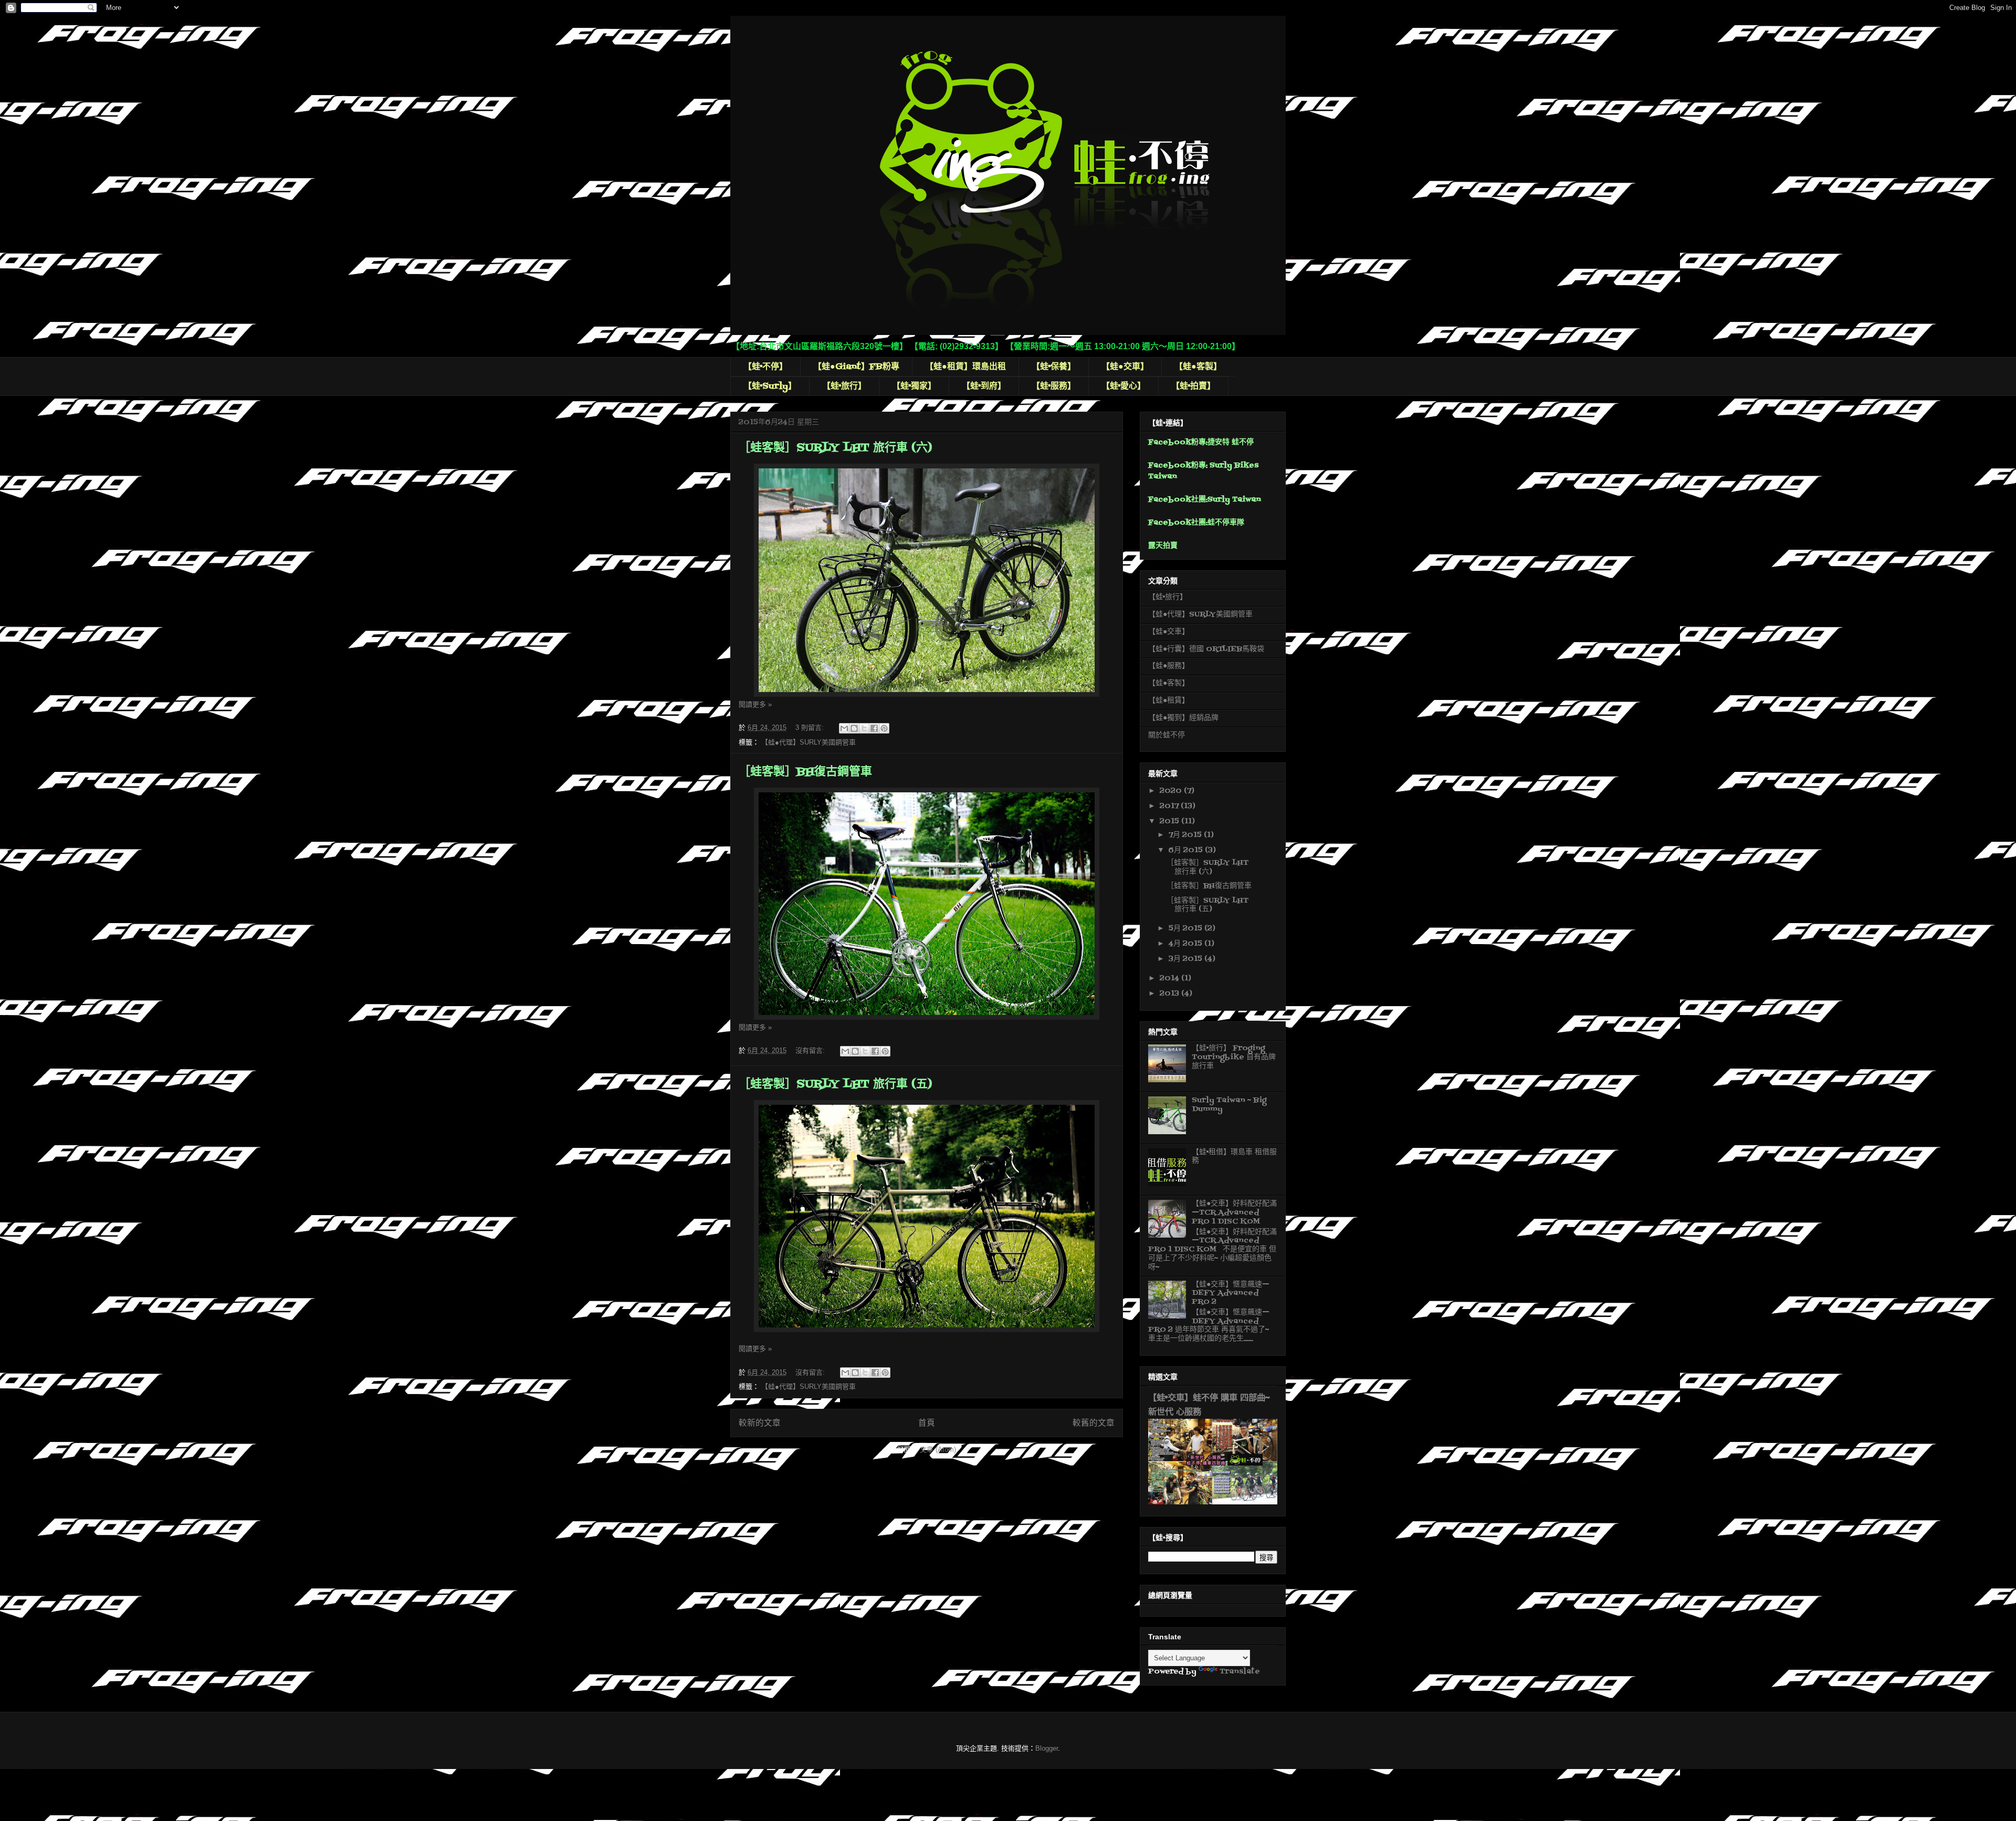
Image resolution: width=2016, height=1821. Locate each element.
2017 (1170, 806)
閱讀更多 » (755, 704)
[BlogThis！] (854, 728)
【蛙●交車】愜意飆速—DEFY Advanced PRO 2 (1231, 1294)
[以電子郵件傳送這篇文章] (844, 728)
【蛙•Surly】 (770, 386)
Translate (1240, 1672)
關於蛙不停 (1167, 735)
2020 (1172, 791)
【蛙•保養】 (1054, 367)
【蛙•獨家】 (914, 386)
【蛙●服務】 (1169, 666)
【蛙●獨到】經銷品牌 (1183, 718)
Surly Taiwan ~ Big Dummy (1229, 1105)
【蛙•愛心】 (1123, 386)
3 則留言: (811, 728)
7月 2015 (1186, 835)
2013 (1170, 994)
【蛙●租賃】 (1169, 701)
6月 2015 (1187, 850)
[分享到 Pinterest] (884, 728)
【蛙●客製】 (1198, 367)
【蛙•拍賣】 (1193, 386)
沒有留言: (811, 1050)
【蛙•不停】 (765, 367)
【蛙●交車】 (1125, 367)
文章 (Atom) (938, 1450)
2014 (1170, 978)
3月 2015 (1186, 959)
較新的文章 (760, 1423)
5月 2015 (1186, 929)
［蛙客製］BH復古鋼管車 (805, 772)
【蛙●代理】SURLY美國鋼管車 (808, 742)
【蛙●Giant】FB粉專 (856, 367)
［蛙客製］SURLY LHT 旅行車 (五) (835, 1085)
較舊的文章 (1094, 1423)
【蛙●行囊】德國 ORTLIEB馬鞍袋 (1206, 649)
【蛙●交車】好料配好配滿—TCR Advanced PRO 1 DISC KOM (1234, 1213)
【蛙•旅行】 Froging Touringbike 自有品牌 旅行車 (1234, 1057)
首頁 (927, 1423)
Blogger (1047, 1748)
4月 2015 (1186, 944)
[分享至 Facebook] (874, 728)
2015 (1170, 821)
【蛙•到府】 (984, 386)
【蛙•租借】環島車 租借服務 (1234, 1157)
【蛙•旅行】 (844, 386)
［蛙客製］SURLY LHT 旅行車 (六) (835, 448)
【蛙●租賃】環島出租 (965, 367)
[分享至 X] (864, 728)
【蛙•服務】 (1054, 386)
